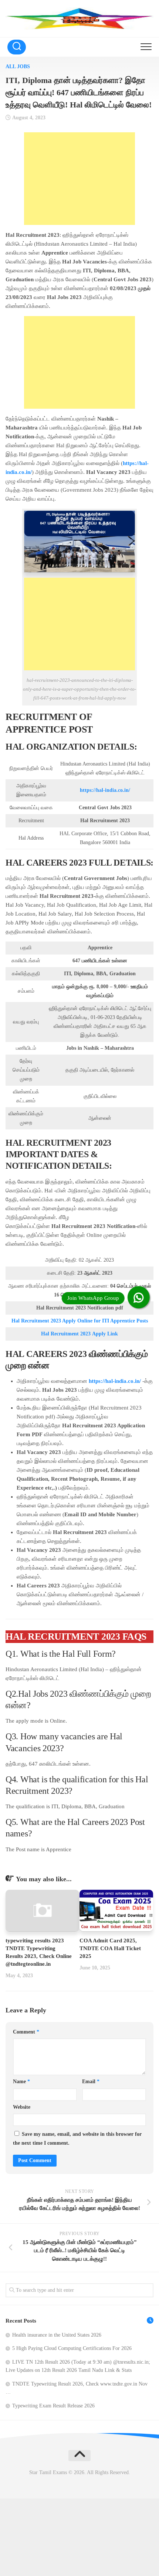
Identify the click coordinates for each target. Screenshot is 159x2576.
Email (91, 2082)
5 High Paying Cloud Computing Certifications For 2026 (72, 2348)
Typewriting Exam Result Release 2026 (53, 2406)
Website (22, 2107)
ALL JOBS (18, 67)
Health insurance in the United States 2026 (57, 2335)
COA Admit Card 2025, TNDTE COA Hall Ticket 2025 (110, 1948)
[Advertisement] (79, 179)
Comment (26, 2032)
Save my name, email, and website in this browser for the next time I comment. (77, 2139)
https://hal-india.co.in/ (105, 790)
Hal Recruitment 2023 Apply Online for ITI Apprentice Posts (80, 1321)
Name (21, 2082)
